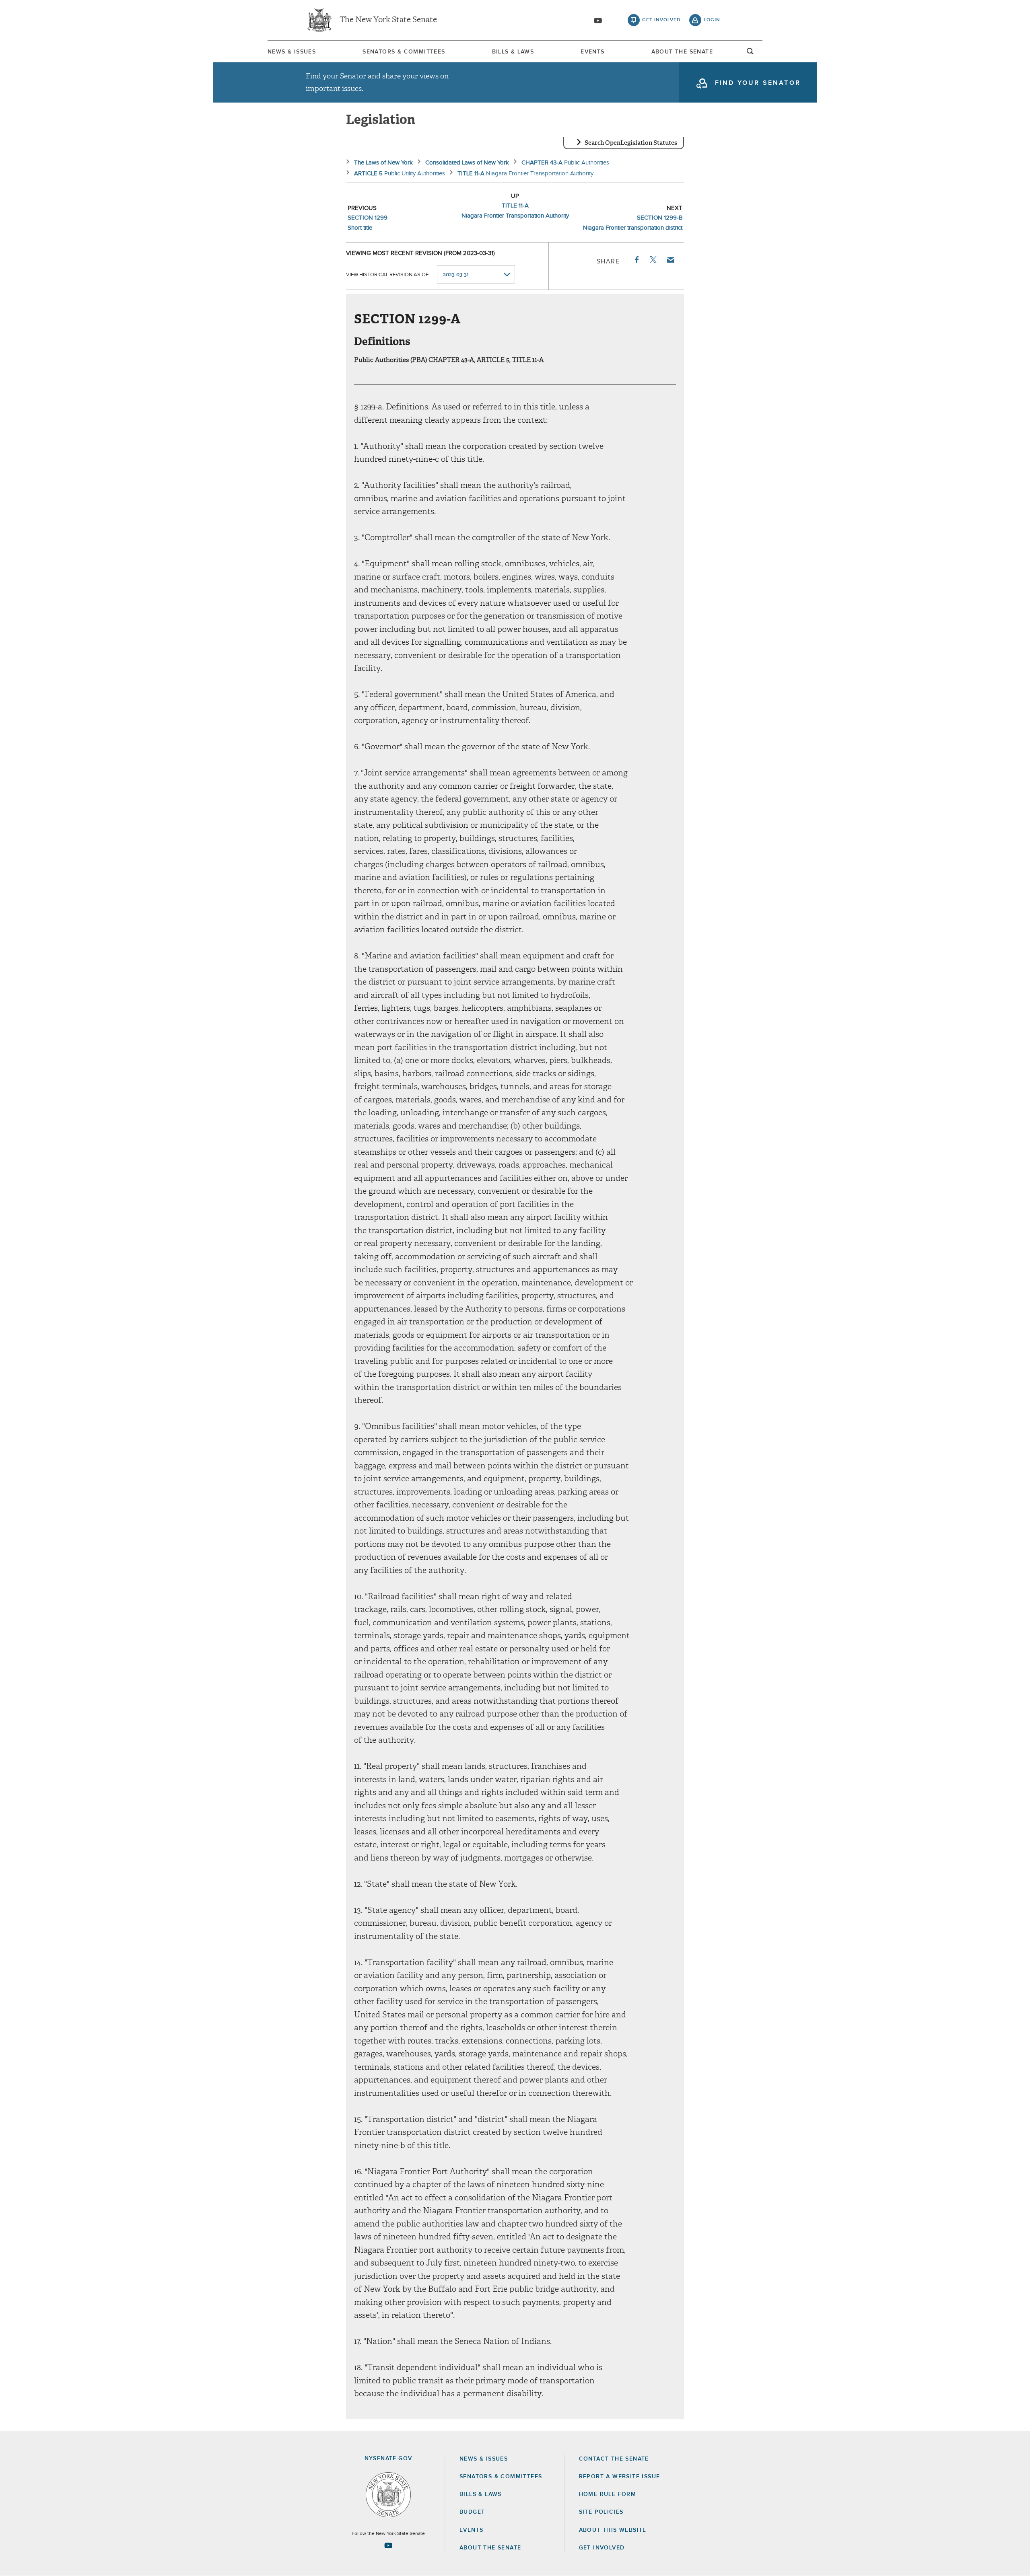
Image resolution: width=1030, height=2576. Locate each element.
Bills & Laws (513, 52)
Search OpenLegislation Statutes (631, 143)
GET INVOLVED (602, 2548)
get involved (661, 20)
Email (670, 260)
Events (592, 52)
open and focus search (750, 53)
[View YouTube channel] (598, 21)
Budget (472, 2512)
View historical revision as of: (388, 275)
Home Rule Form (608, 2494)
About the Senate (490, 2548)
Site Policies (601, 2512)
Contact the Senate (614, 2459)
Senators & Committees (404, 52)
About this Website (613, 2530)
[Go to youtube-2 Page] (388, 2545)
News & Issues (292, 52)
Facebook (636, 260)
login (712, 20)
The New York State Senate (388, 20)
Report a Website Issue (620, 2477)
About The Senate (682, 52)
